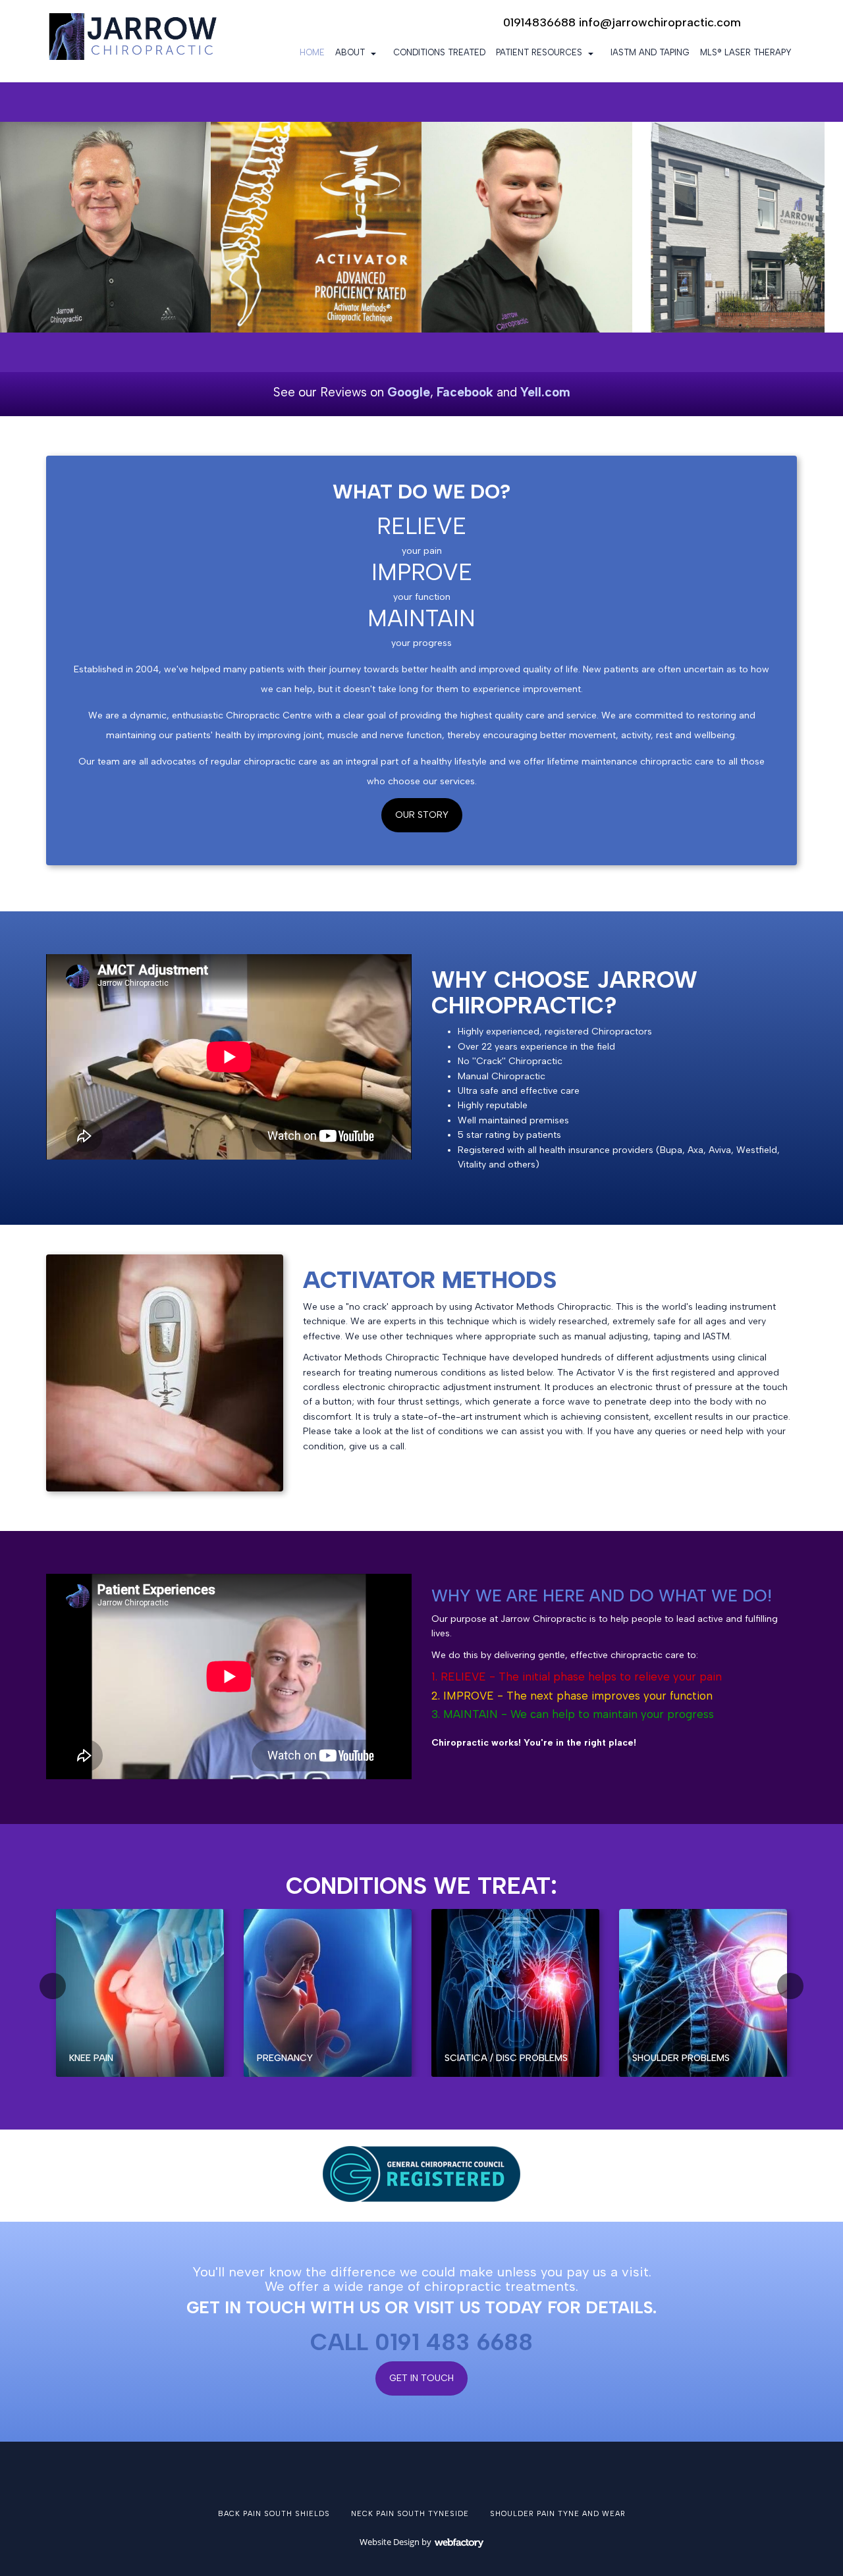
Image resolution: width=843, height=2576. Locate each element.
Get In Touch (421, 2378)
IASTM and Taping (650, 52)
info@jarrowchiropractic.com (660, 22)
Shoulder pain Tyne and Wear (558, 2514)
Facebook (465, 392)
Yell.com (545, 392)
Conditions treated (439, 52)
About (350, 52)
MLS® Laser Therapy (746, 52)
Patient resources (539, 52)
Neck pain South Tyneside (410, 2514)
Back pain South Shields (274, 2514)
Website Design (390, 2542)
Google (409, 392)
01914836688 (539, 22)
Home (312, 52)
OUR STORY (422, 815)
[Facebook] (764, 23)
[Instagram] (787, 23)
